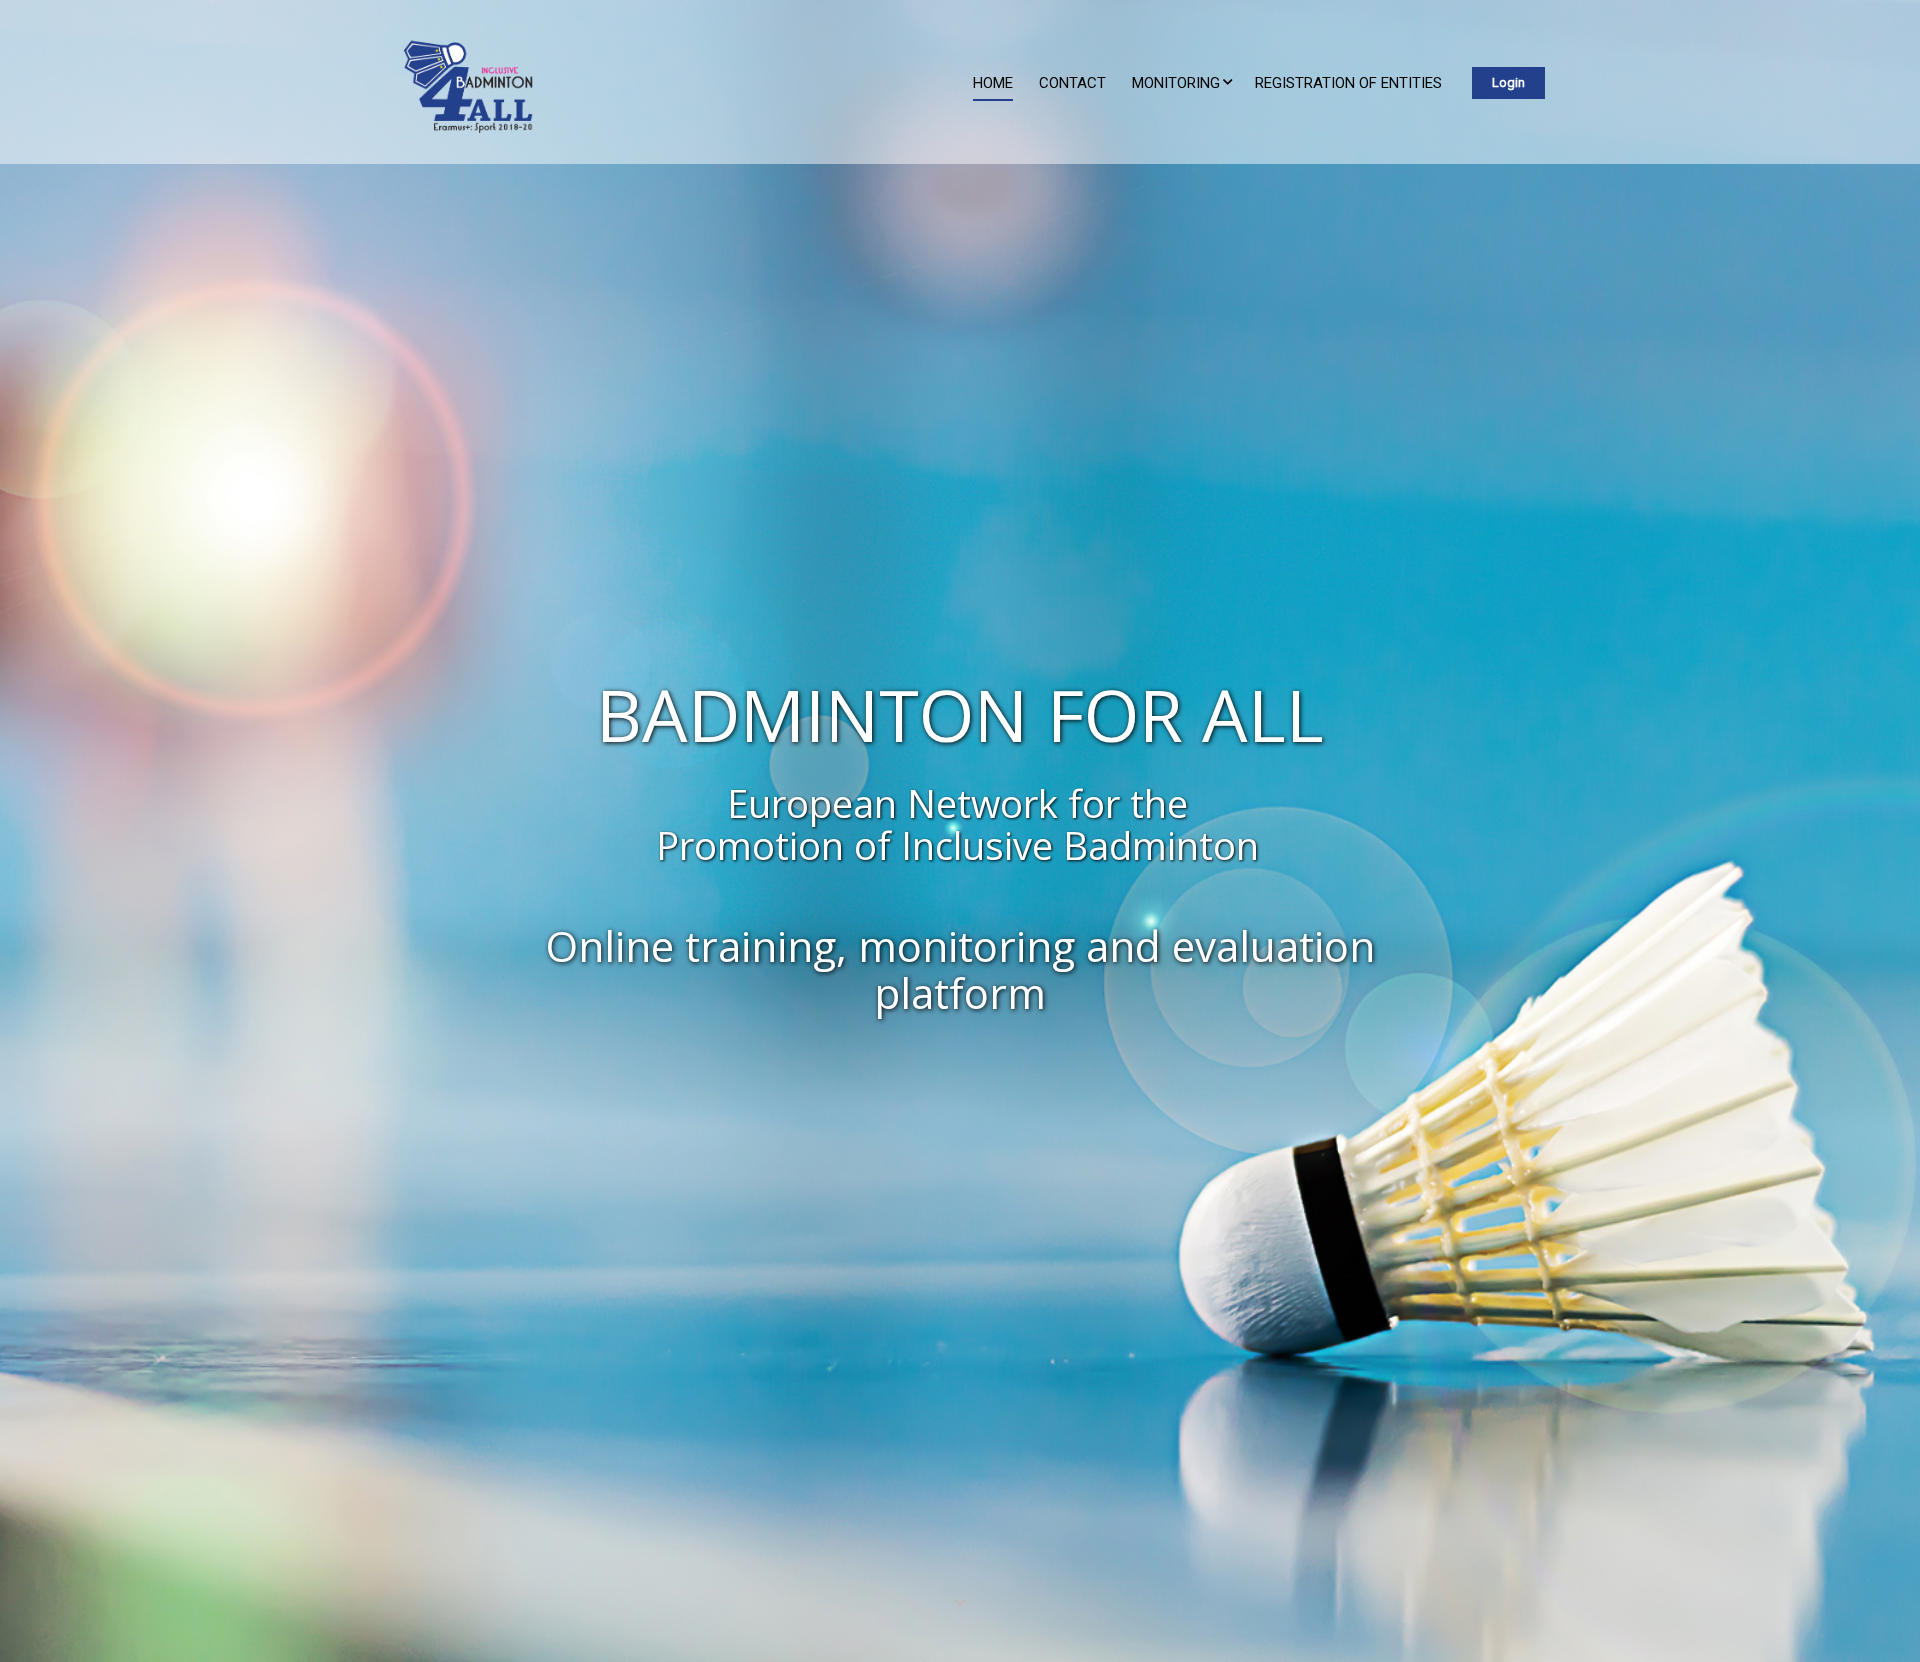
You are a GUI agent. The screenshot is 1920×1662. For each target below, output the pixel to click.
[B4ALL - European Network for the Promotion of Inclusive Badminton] (460, 92)
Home (993, 83)
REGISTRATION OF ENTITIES (1348, 83)
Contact (1072, 83)
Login (1508, 82)
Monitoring (1176, 83)
